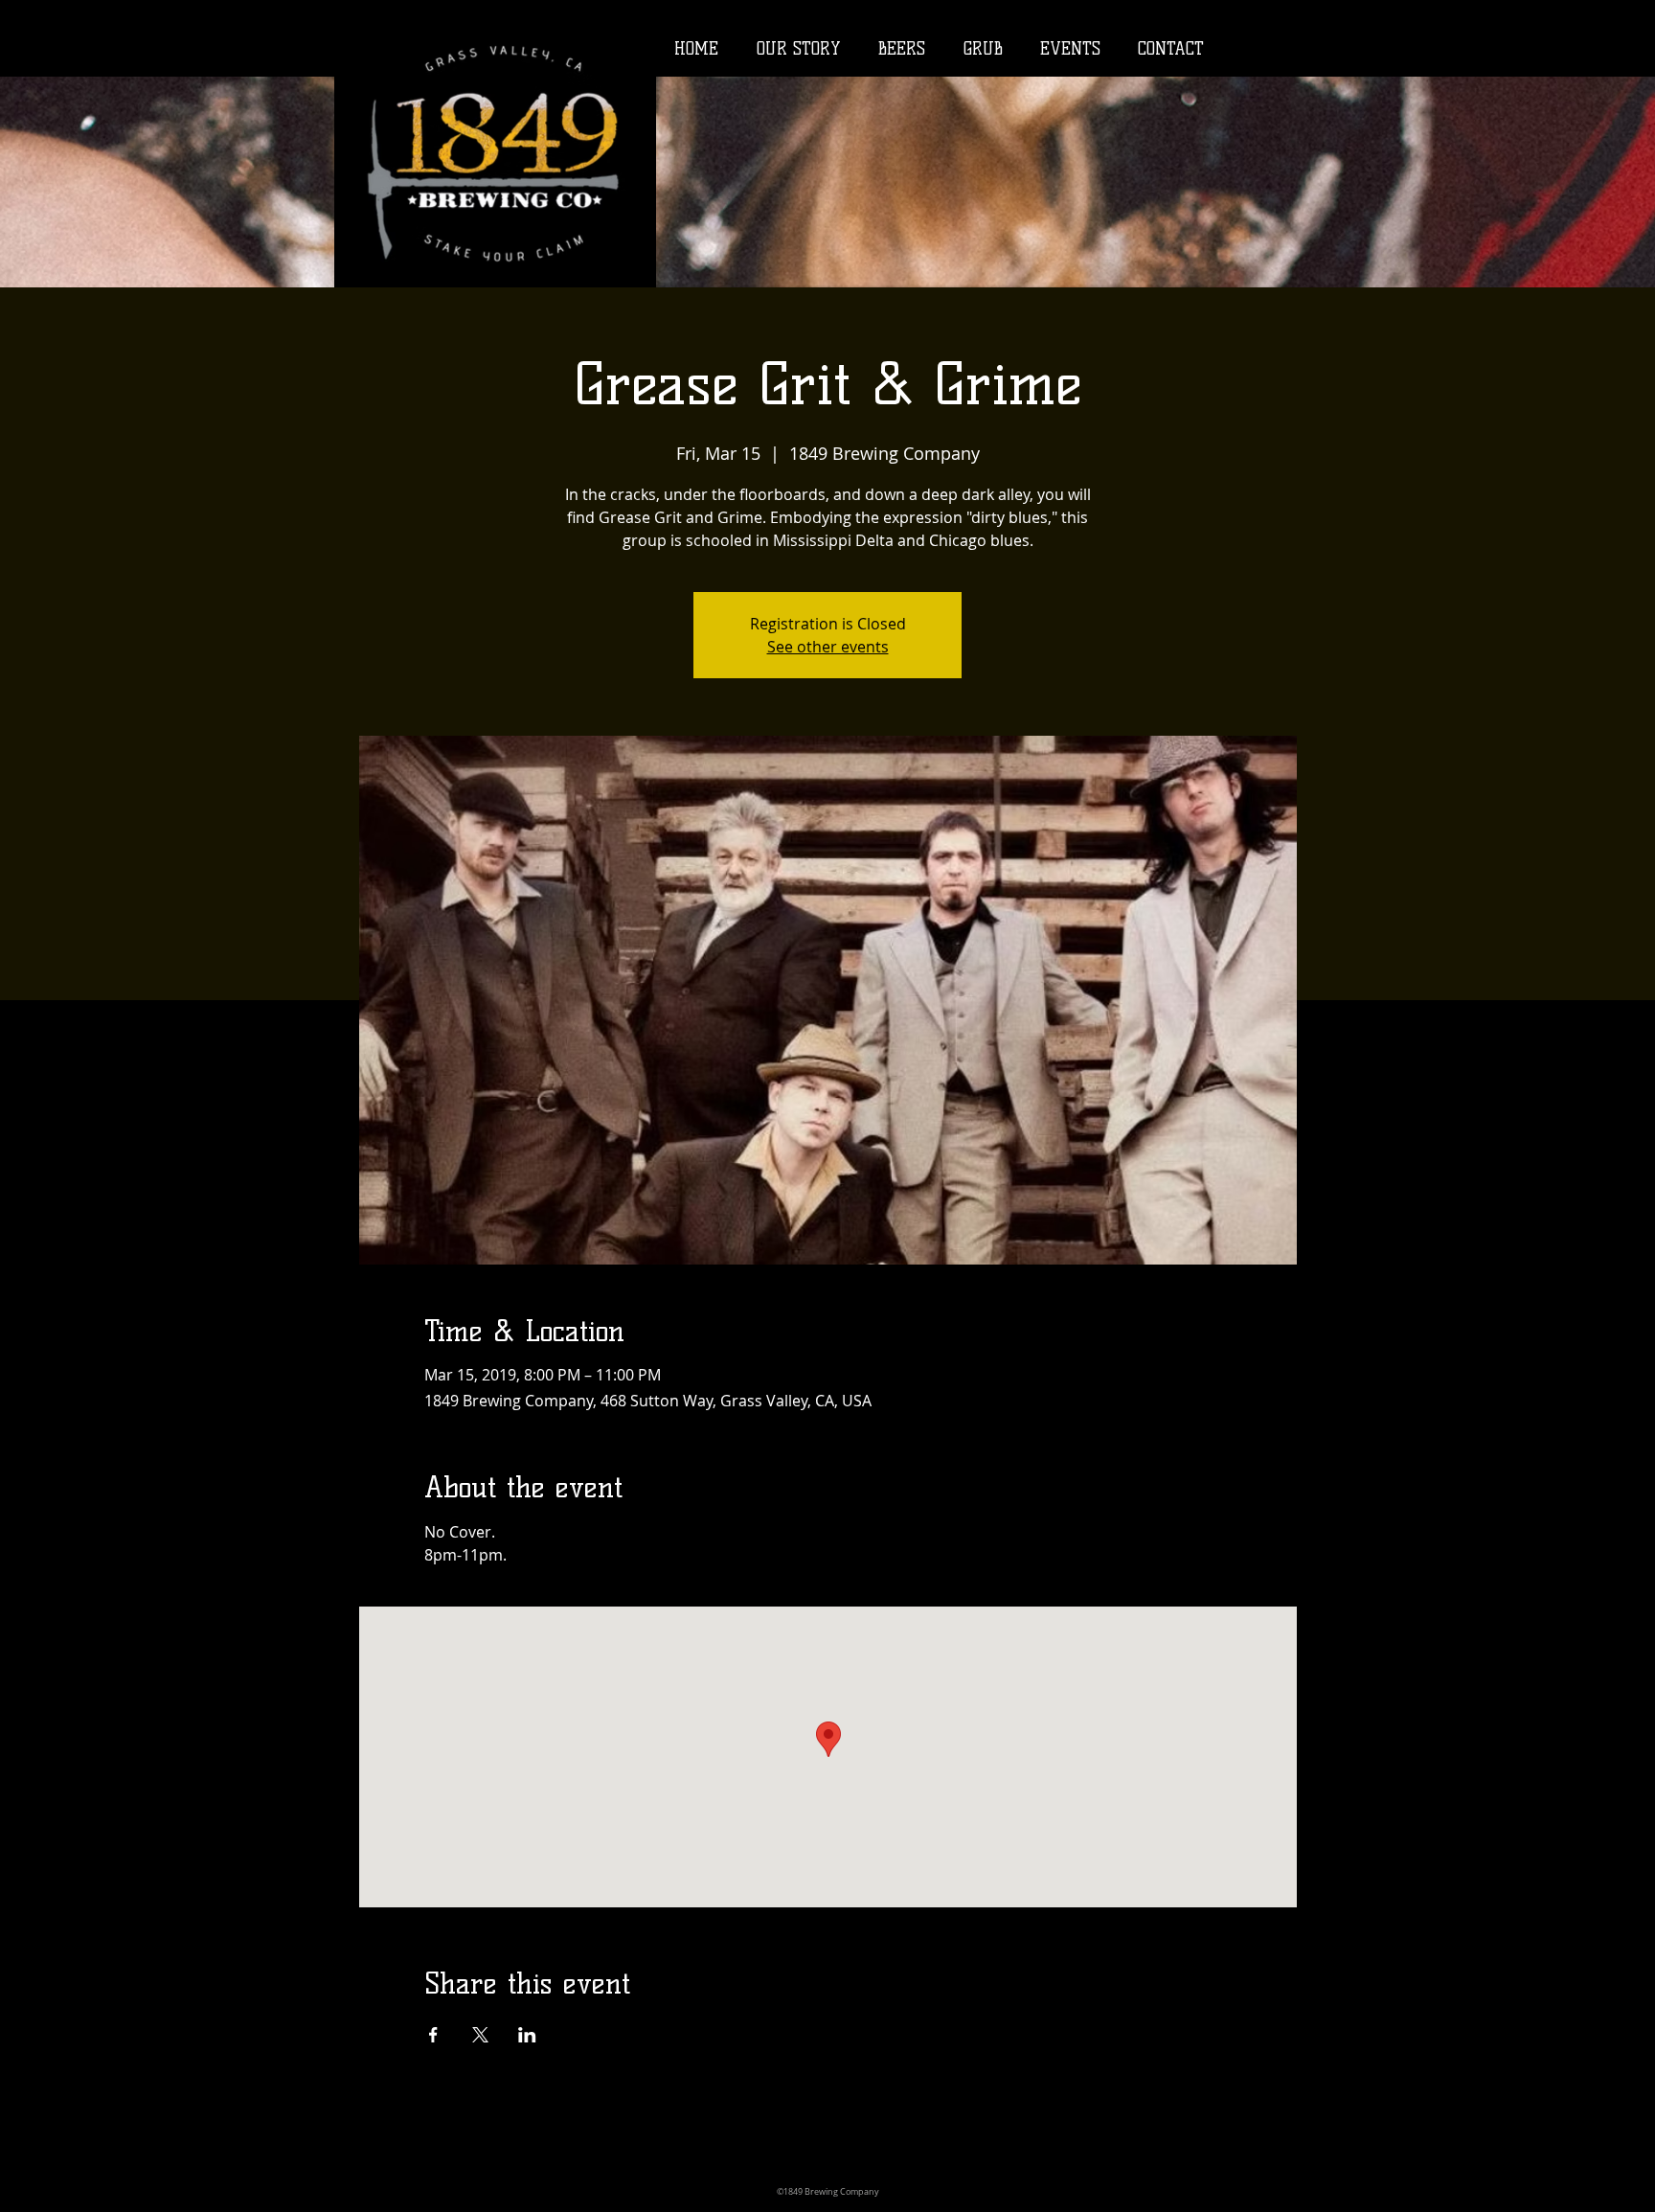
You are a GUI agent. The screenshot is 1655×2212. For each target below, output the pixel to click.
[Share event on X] (480, 2035)
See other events (828, 647)
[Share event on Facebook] (433, 2035)
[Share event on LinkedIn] (527, 2035)
